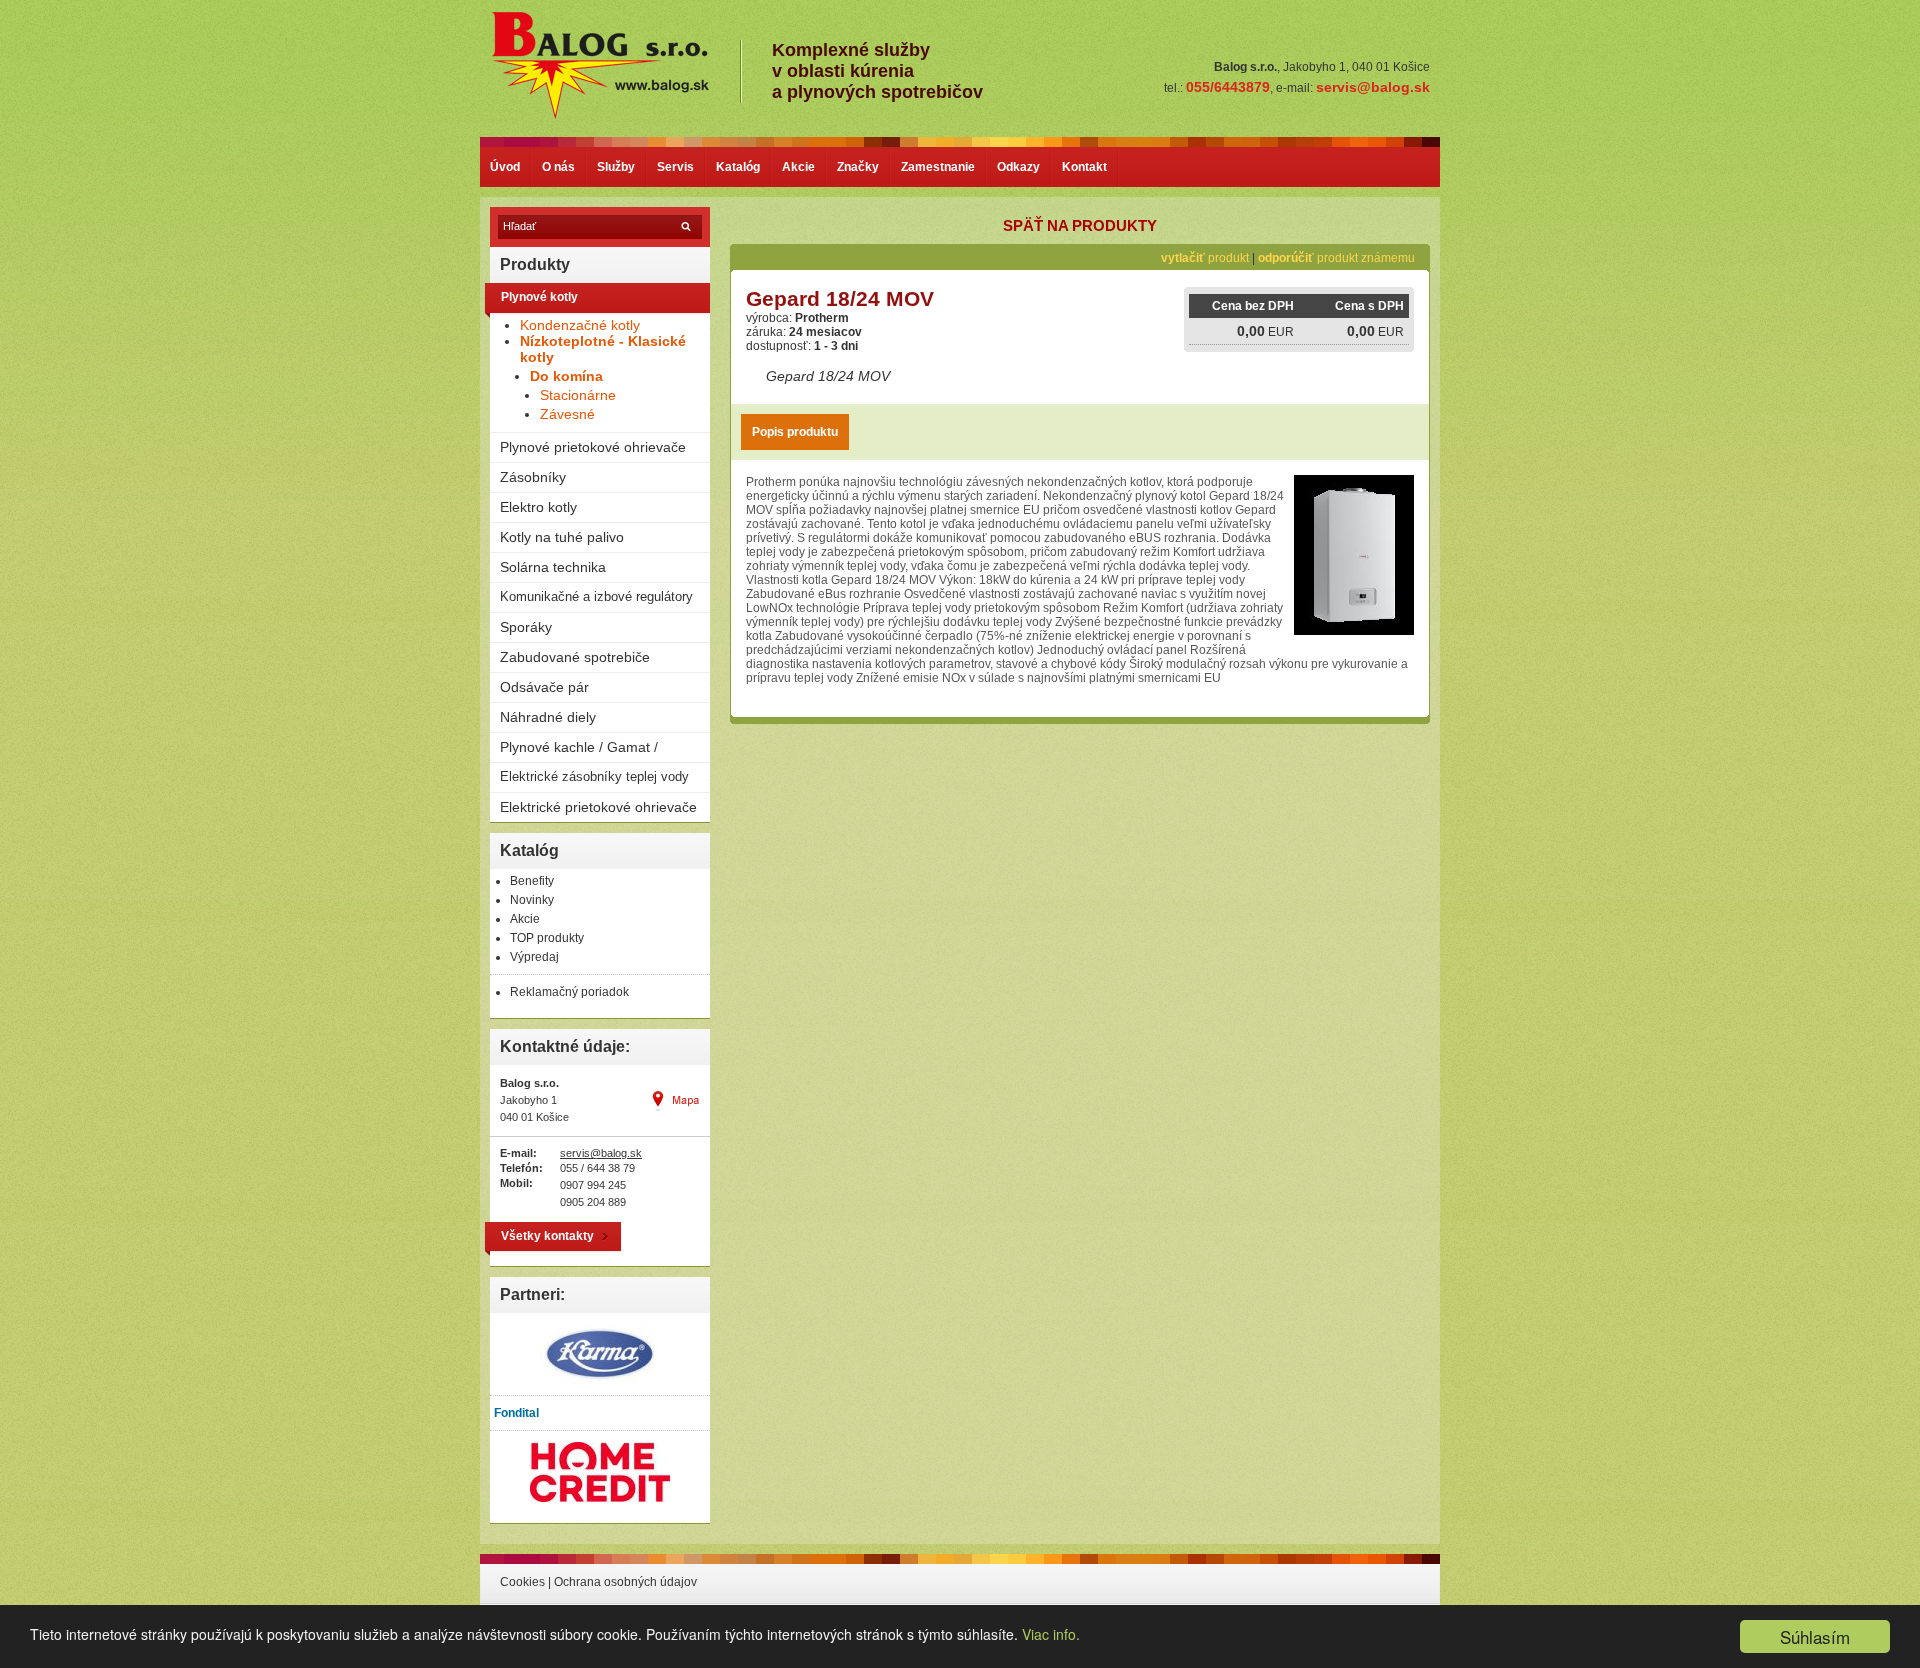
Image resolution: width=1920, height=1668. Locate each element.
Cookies (522, 1582)
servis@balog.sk (601, 1153)
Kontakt (1084, 167)
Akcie (798, 167)
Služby (616, 167)
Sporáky (526, 627)
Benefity (532, 881)
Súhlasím (1815, 1636)
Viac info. (1051, 1634)
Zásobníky (533, 477)
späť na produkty (1080, 225)
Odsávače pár (544, 687)
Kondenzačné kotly (580, 325)
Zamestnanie (938, 167)
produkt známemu (1336, 258)
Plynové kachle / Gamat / (579, 747)
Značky (858, 167)
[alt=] (614, 116)
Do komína (566, 376)
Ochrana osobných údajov (625, 1582)
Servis (675, 167)
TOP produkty (547, 938)
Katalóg (738, 167)
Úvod (505, 167)
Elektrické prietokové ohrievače (598, 807)
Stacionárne (578, 395)
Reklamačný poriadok (569, 992)
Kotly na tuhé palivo (562, 537)
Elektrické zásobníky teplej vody (594, 776)
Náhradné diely (548, 717)
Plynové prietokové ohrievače (593, 447)
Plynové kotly (539, 297)
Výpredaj (534, 957)
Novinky (532, 900)
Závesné (567, 414)
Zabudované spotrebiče (575, 657)
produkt (1205, 258)
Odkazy (1018, 167)
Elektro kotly (538, 507)
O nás (558, 167)
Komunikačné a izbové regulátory (596, 596)
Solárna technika (553, 567)
